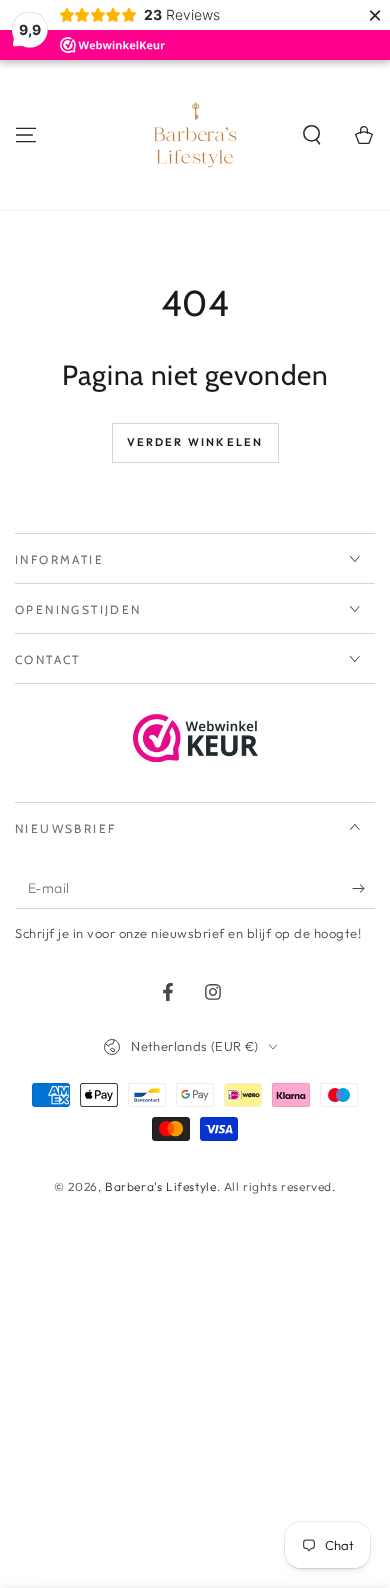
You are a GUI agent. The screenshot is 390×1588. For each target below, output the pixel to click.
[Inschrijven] (363, 889)
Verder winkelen (195, 442)
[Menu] (26, 135)
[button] (312, 135)
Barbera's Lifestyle (160, 1186)
